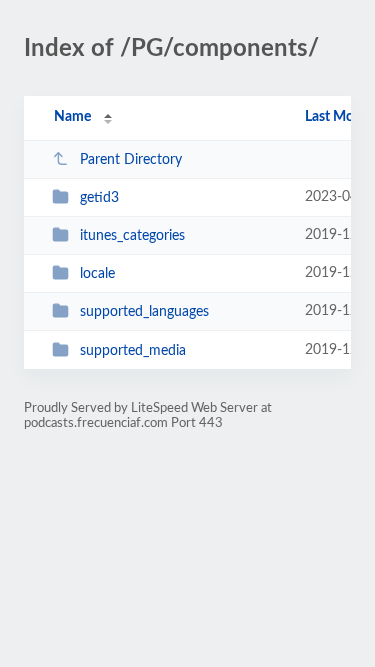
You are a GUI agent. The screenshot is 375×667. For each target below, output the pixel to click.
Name (72, 117)
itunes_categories (132, 236)
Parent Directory (131, 160)
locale (97, 274)
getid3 (99, 198)
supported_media (133, 351)
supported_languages (144, 312)
